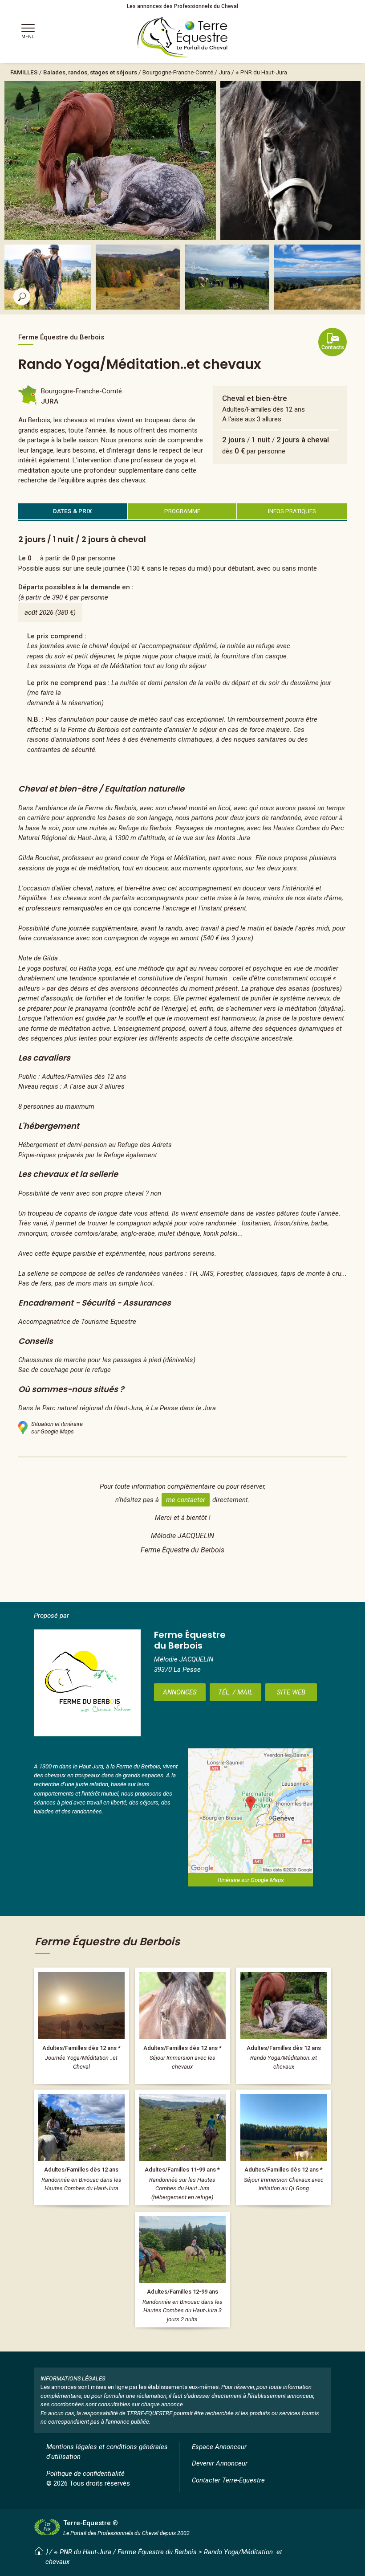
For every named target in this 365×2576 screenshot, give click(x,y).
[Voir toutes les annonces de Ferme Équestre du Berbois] (87, 1683)
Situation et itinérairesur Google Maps (57, 1428)
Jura (224, 72)
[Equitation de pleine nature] (182, 2270)
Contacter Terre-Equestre (228, 2480)
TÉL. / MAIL (235, 1692)
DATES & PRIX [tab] (73, 511)
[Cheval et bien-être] (81, 2025)
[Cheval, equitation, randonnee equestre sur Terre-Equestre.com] (183, 37)
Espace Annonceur (219, 2447)
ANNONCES (180, 1692)
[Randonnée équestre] (81, 2147)
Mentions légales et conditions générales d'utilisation (107, 2452)
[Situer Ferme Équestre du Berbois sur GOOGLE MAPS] (251, 1811)
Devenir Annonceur (220, 2463)
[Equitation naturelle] (182, 2025)
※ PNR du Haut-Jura (261, 72)
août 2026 (39, 612)
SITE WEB (291, 1692)
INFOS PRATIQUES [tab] (292, 511)
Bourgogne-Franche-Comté (178, 72)
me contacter (186, 1500)
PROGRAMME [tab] (182, 511)
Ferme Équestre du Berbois (157, 2552)
